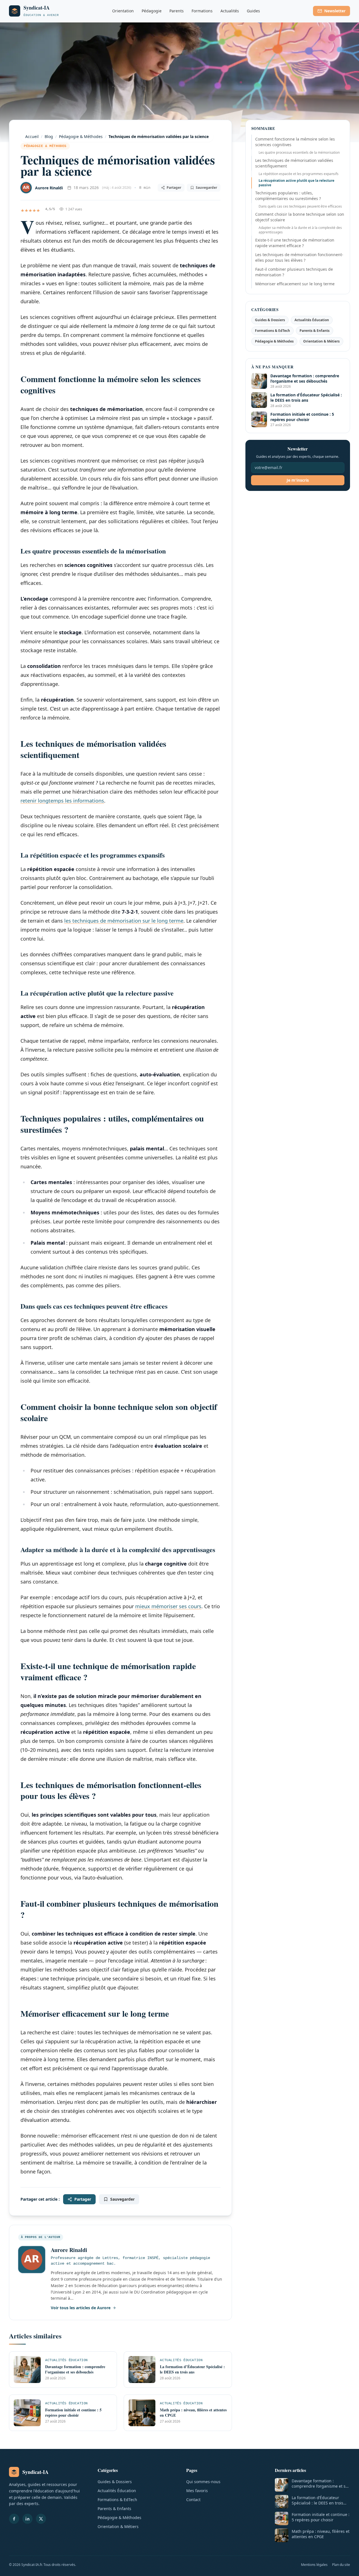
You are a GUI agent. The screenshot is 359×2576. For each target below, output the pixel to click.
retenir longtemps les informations (62, 801)
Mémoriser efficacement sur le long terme (295, 284)
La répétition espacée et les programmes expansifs (299, 174)
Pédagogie (152, 11)
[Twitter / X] (41, 2519)
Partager (174, 188)
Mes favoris (197, 2491)
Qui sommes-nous (203, 2482)
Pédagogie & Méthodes (45, 146)
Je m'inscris (298, 480)
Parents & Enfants (315, 331)
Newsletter (335, 11)
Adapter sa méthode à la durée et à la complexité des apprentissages (300, 230)
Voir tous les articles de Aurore (81, 2308)
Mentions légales (314, 2565)
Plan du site (341, 2565)
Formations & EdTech (272, 331)
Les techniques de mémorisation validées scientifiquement (294, 163)
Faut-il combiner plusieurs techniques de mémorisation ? (294, 272)
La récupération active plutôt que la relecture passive (296, 183)
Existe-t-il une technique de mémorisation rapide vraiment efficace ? (295, 243)
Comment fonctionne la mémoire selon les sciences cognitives (295, 142)
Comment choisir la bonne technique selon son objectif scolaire (300, 217)
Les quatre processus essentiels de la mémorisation (299, 152)
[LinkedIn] (27, 2519)
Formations (202, 11)
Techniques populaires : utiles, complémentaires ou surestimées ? (288, 196)
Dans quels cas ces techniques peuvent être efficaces (300, 206)
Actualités (230, 11)
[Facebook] (14, 2519)
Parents (177, 11)
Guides (253, 11)
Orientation (123, 11)
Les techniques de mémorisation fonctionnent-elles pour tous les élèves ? (299, 257)
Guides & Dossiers (270, 320)
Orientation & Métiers (321, 341)
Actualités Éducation (312, 320)
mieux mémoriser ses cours (168, 1606)
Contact (193, 2500)
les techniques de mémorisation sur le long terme (124, 921)
